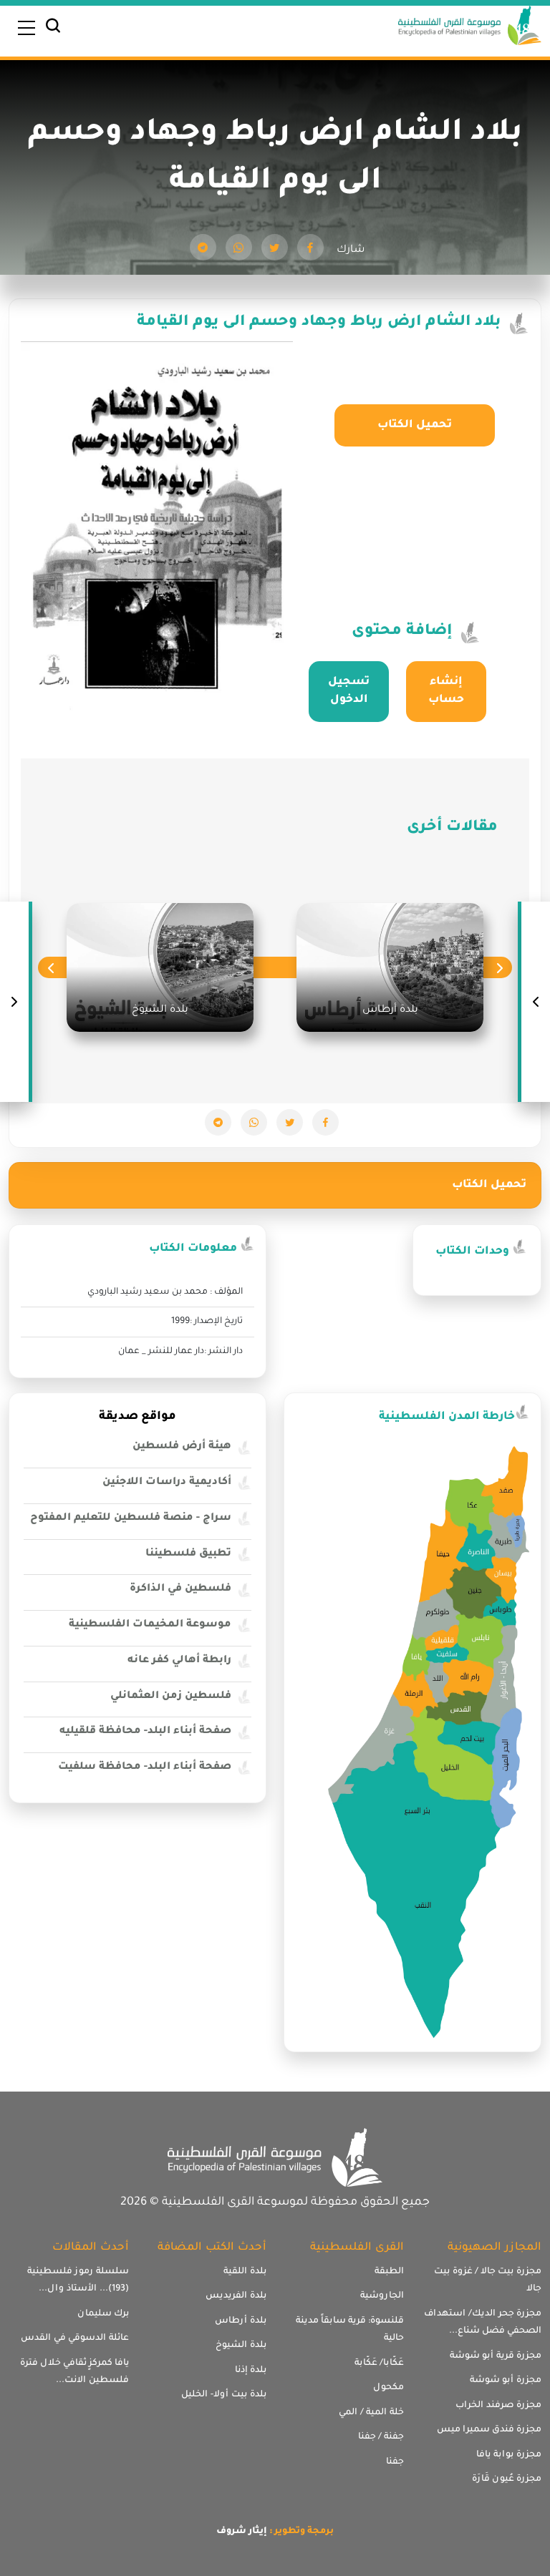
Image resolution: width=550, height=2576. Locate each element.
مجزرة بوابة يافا (509, 2455)
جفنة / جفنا (381, 2437)
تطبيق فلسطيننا (188, 1554)
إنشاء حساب (446, 692)
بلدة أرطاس (241, 2321)
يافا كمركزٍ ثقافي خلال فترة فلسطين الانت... (74, 2372)
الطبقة (389, 2272)
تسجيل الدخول (349, 692)
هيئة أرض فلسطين (182, 1447)
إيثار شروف (242, 2532)
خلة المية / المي (371, 2413)
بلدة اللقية (245, 2272)
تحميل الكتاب (415, 425)
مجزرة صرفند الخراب (498, 2406)
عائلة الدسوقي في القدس (75, 2338)
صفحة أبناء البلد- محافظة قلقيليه (145, 1732)
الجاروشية (382, 2296)
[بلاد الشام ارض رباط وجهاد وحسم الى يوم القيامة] (310, 247)
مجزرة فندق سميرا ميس (489, 2430)
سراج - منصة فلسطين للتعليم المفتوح (131, 1518)
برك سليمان (103, 2314)
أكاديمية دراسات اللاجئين (167, 1483)
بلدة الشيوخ (241, 2346)
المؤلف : (226, 1292)
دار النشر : (223, 1352)
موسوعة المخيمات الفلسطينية (150, 1625)
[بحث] (53, 29)
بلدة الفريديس (236, 2296)
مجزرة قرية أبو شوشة (496, 2356)
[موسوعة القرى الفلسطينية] (470, 27)
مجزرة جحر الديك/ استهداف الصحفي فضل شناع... (483, 2323)
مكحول (389, 2388)
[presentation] (500, 968)
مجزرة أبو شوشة (506, 2381)
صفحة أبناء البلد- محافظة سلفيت (145, 1767)
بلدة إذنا (251, 2371)
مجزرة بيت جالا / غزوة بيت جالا (488, 2281)
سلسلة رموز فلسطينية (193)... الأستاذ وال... (78, 2281)
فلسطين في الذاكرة (180, 1589)
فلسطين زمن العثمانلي (171, 1697)
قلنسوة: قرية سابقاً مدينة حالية (350, 2330)
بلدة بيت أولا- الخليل (224, 2395)
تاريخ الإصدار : (216, 1322)
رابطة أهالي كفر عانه (179, 1661)
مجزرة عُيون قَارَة (507, 2479)
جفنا (395, 2462)
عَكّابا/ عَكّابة (379, 2363)
